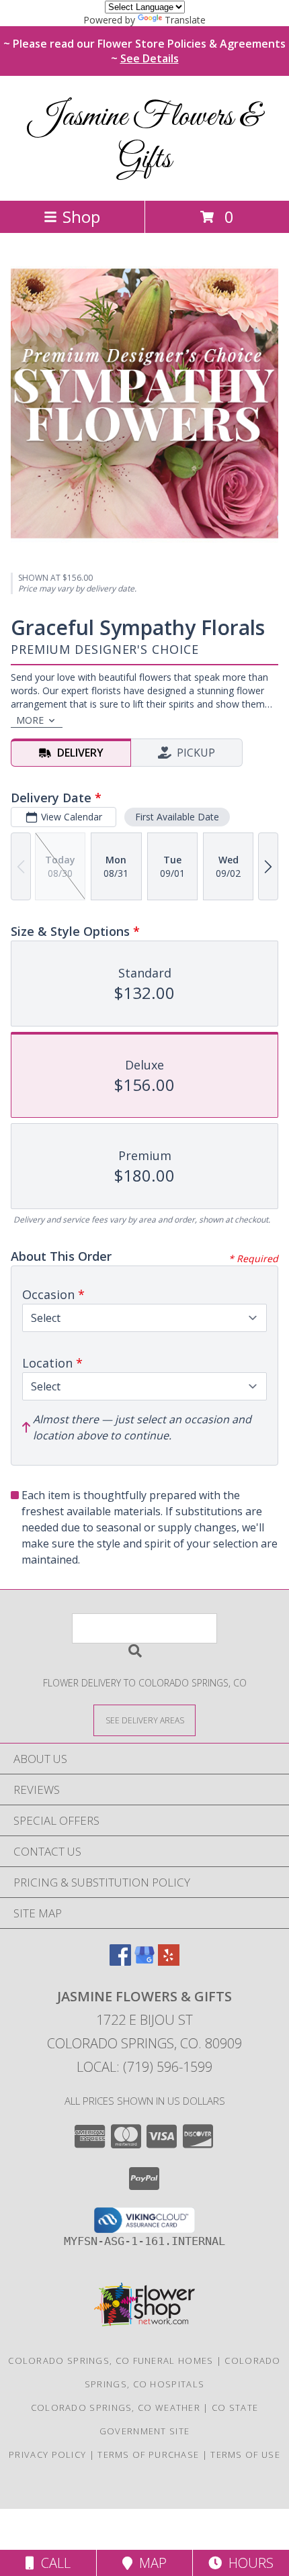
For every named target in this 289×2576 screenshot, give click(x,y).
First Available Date (177, 817)
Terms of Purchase (148, 2454)
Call (52, 2563)
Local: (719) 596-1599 (144, 2067)
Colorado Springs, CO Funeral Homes (111, 2360)
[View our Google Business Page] (144, 1961)
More (30, 720)
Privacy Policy (47, 2454)
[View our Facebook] (120, 1961)
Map (150, 2563)
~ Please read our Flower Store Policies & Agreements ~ (144, 51)
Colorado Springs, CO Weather (116, 2407)
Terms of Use (245, 2454)
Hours (248, 2563)
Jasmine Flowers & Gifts (144, 138)
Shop (81, 217)
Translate (185, 20)
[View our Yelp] (169, 1961)
